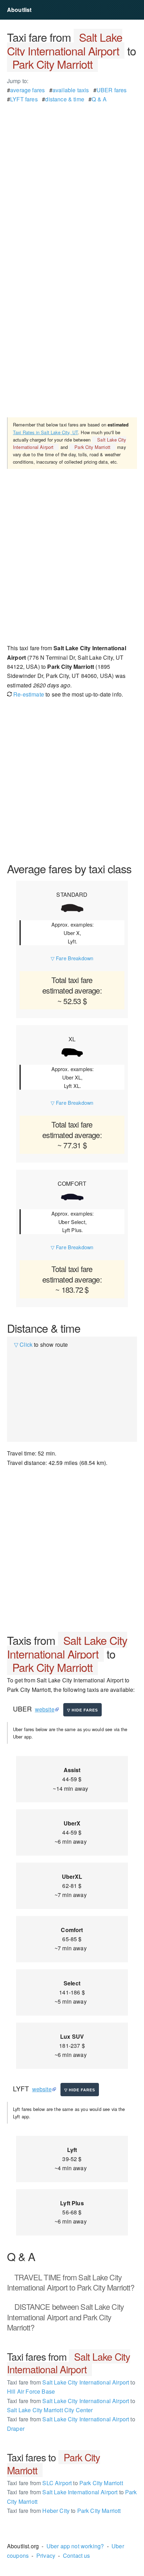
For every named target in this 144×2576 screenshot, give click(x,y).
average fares (27, 90)
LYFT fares (24, 99)
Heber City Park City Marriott (64, 2511)
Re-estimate (28, 694)
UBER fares (112, 90)
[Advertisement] (72, 176)
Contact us (77, 2555)
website (45, 1709)
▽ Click (23, 1344)
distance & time (64, 99)
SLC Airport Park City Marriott (65, 2483)
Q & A (99, 99)
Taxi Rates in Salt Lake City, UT (45, 432)
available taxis (71, 90)
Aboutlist (19, 10)
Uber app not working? (75, 2546)
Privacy (46, 2555)
